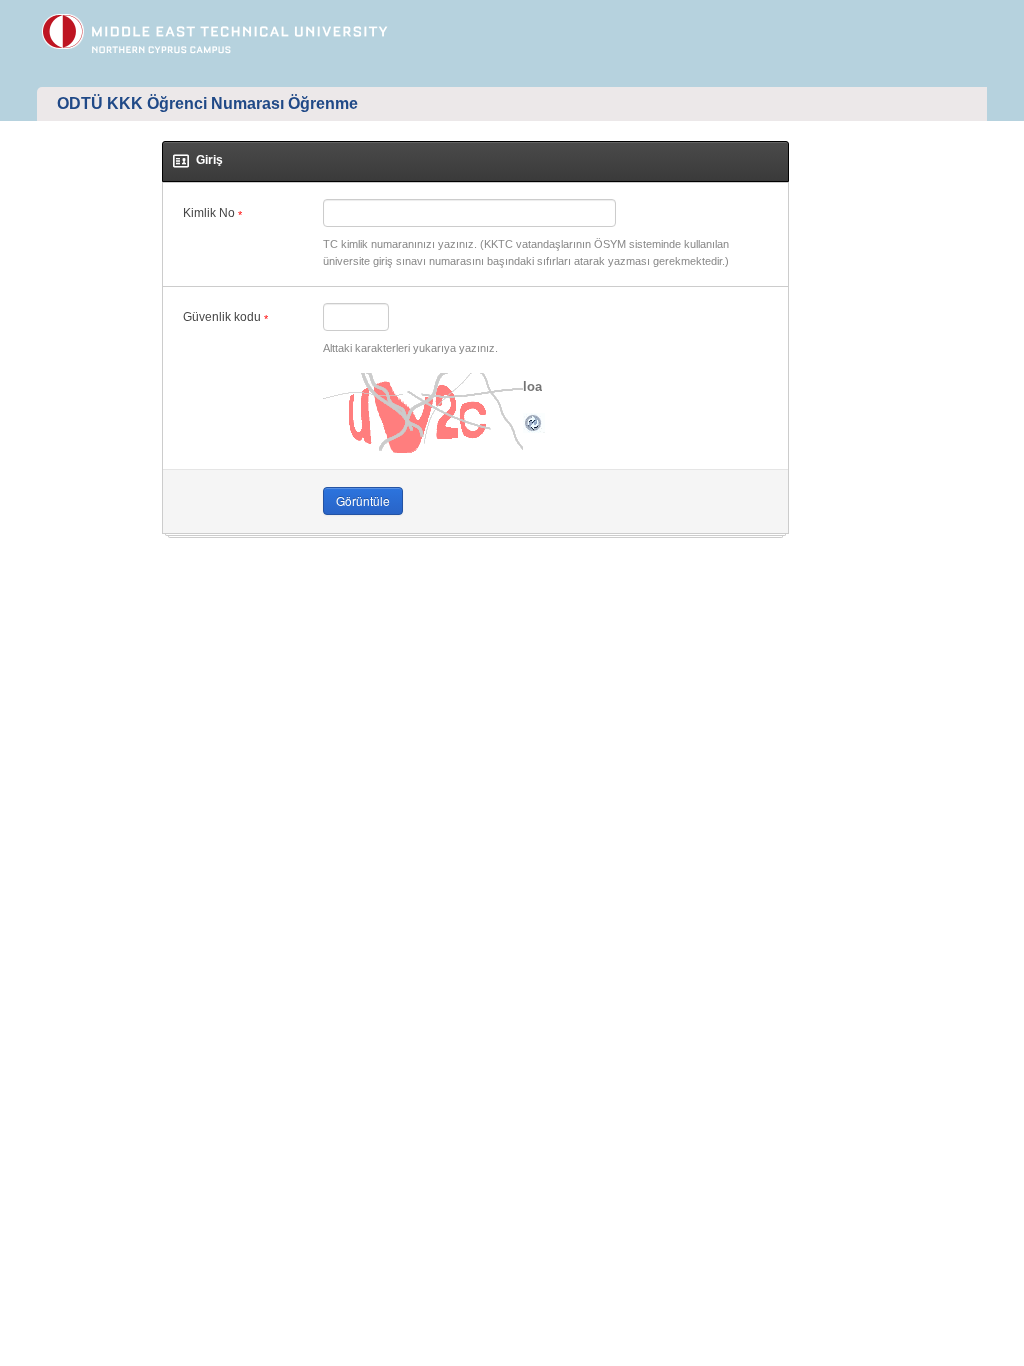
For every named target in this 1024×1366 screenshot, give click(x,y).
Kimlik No (212, 213)
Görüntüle (363, 500)
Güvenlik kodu (225, 317)
